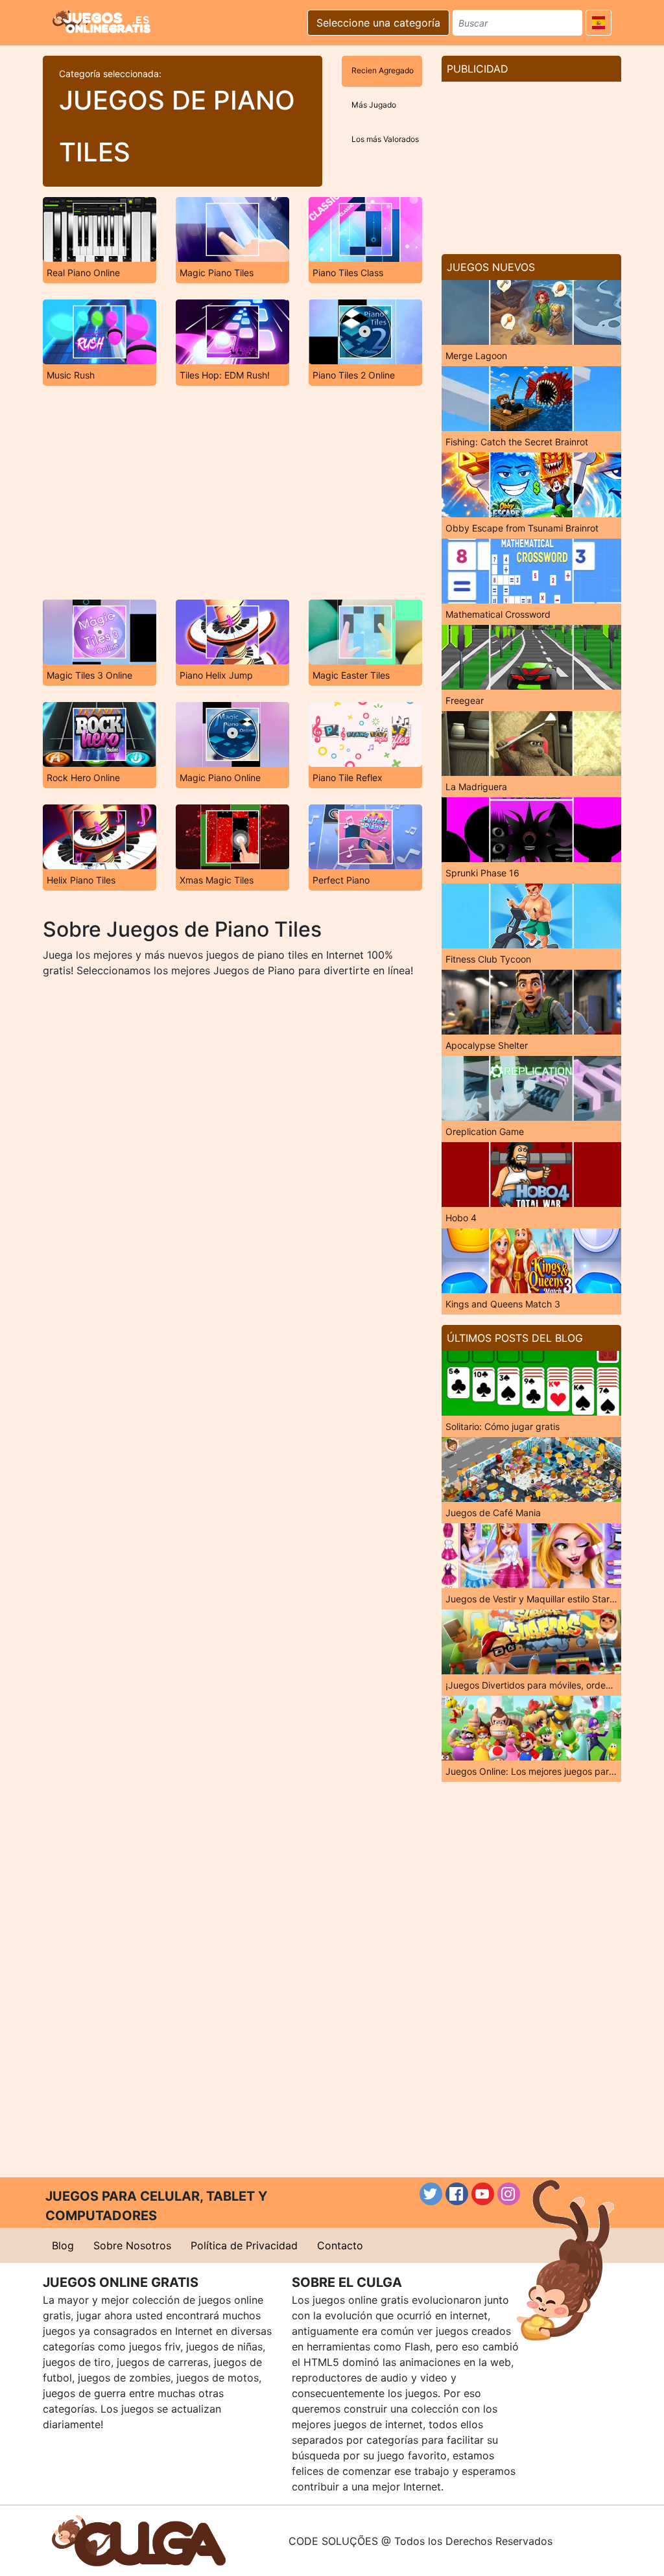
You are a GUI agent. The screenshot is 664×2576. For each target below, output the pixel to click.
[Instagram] (509, 2194)
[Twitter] (431, 2194)
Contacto (340, 2245)
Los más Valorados (385, 139)
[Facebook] (457, 2194)
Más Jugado (374, 105)
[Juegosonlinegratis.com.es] (101, 21)
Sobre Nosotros (132, 2245)
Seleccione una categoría (378, 23)
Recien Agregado (383, 70)
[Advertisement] (232, 493)
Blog (63, 2245)
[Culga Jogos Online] (139, 2540)
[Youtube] (483, 2194)
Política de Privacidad (244, 2245)
